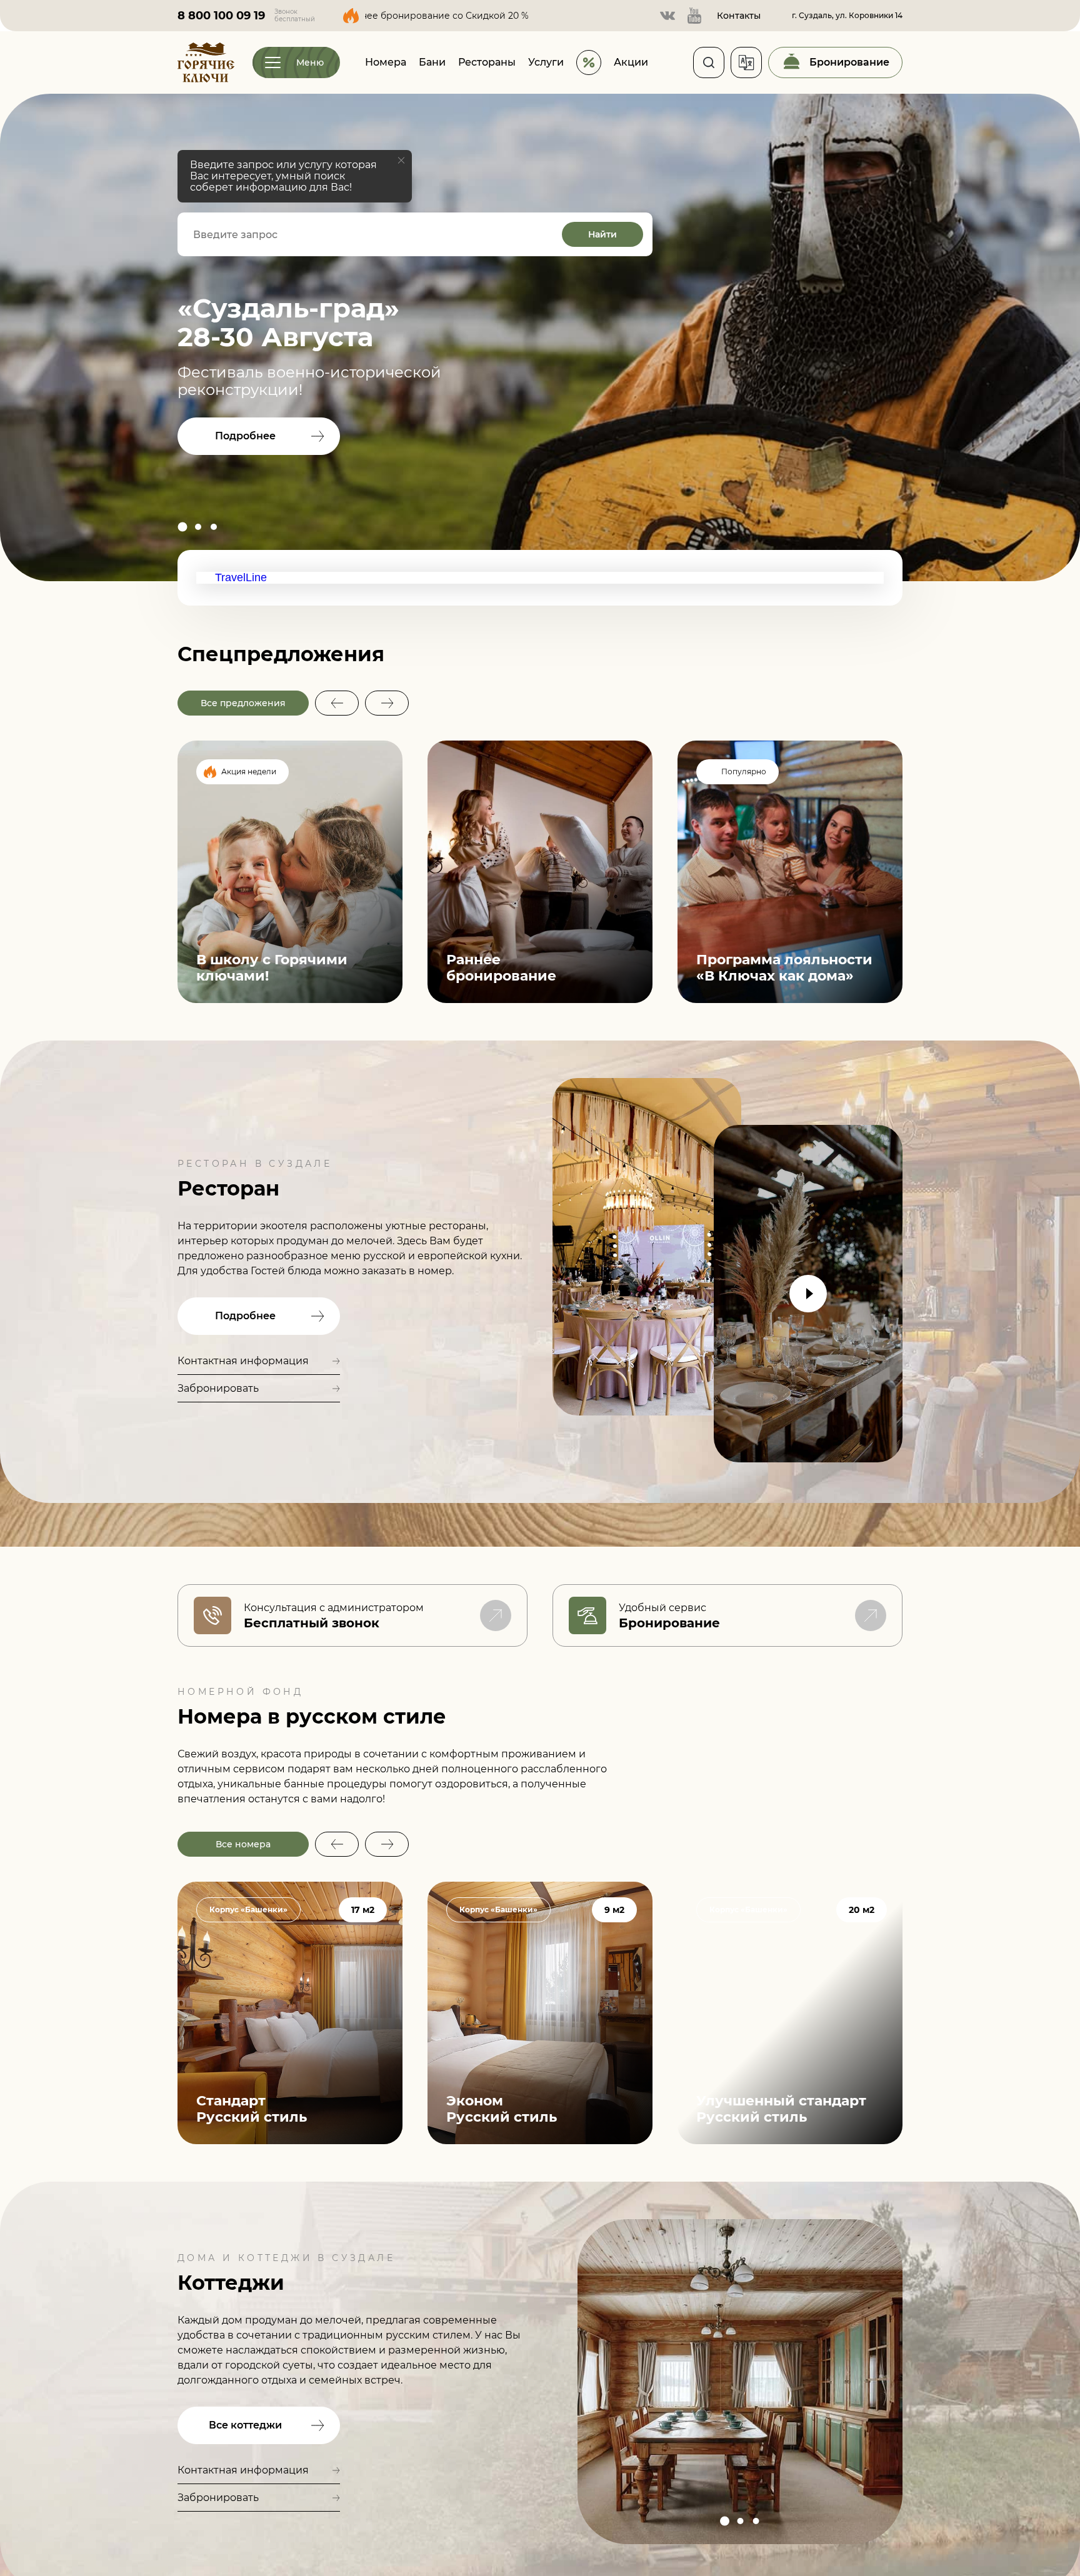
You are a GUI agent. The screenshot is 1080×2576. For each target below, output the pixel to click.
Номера (386, 62)
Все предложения (243, 703)
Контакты (739, 16)
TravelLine (241, 577)
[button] (182, 527)
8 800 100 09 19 (221, 16)
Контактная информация (243, 1361)
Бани (432, 62)
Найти (602, 234)
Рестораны (487, 62)
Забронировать (218, 1388)
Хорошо (126, 2542)
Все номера (243, 1844)
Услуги (546, 62)
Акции (631, 62)
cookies (23, 2537)
